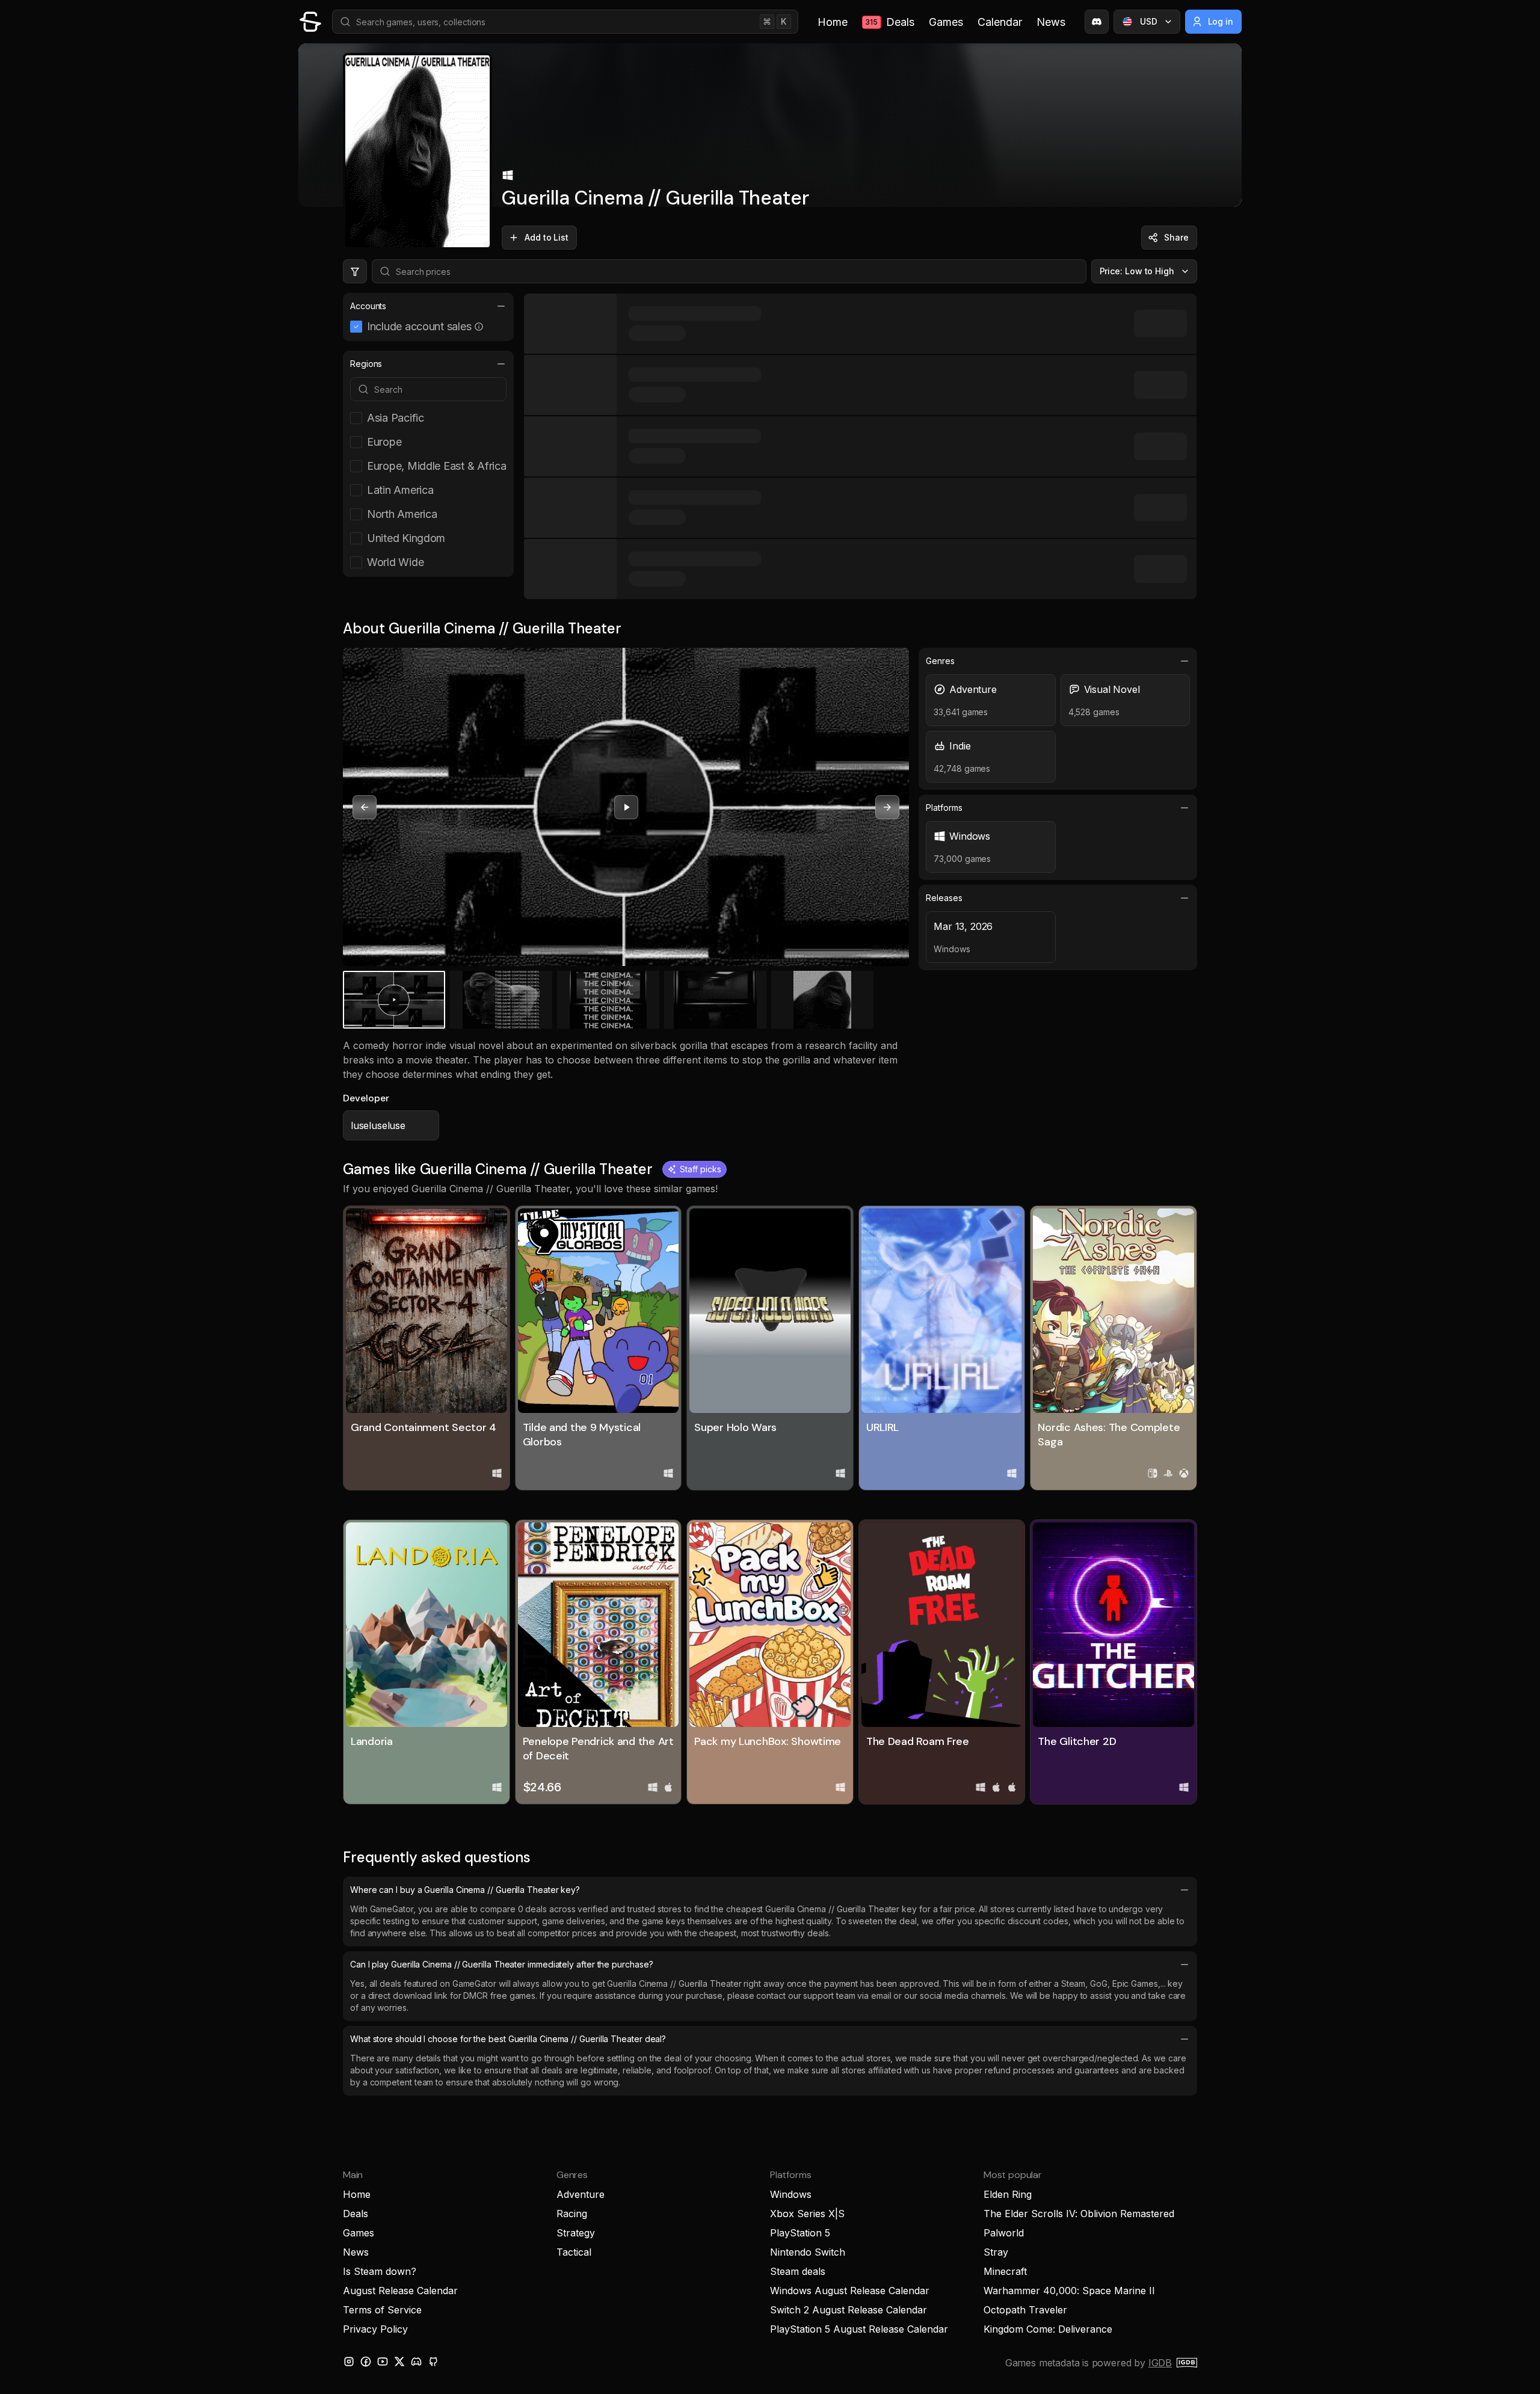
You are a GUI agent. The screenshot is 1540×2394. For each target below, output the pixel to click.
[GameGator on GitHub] (433, 2362)
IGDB (1160, 2363)
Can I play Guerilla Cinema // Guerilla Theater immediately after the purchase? (501, 1964)
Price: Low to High (1137, 271)
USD (1149, 21)
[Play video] (626, 807)
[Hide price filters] (355, 271)
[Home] (310, 22)
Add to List (547, 237)
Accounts (368, 306)
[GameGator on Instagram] (349, 2362)
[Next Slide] (887, 807)
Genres (940, 661)
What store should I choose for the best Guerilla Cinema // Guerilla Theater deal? (508, 2039)
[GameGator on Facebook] (366, 2362)
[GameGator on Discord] (1097, 22)
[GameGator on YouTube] (383, 2362)
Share (1176, 237)
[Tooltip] (479, 327)
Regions (366, 364)
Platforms (944, 808)
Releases (944, 898)
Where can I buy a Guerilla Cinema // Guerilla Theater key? (465, 1890)
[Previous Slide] (365, 807)
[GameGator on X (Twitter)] (399, 2362)
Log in (1221, 21)
